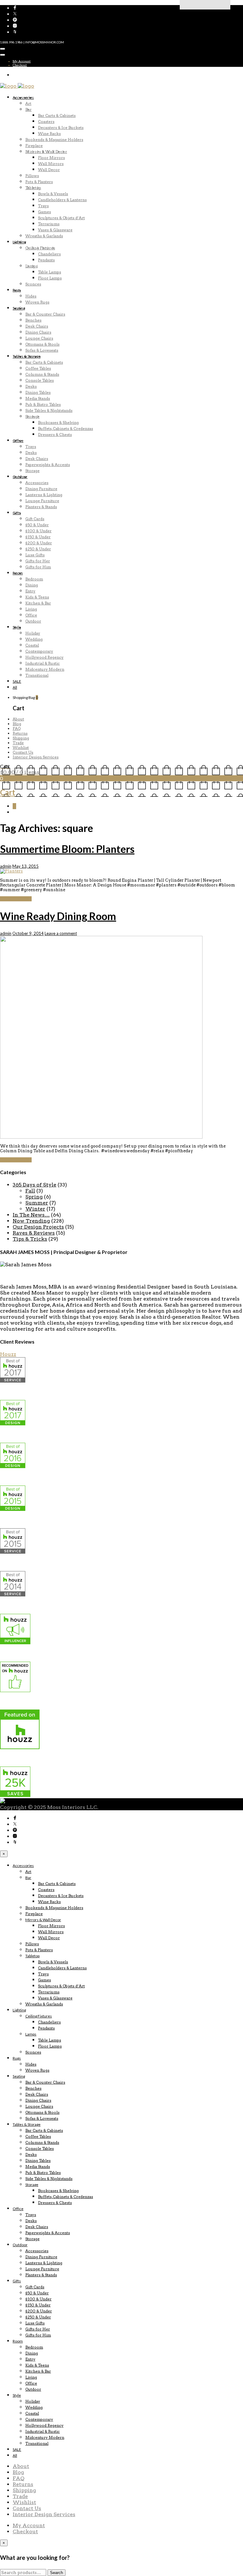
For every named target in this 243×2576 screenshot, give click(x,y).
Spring (34, 1197)
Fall (30, 1191)
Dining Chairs (38, 332)
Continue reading (16, 899)
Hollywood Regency (44, 657)
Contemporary (39, 651)
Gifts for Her (38, 561)
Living (31, 609)
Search (56, 2573)
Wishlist (21, 748)
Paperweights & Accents (48, 465)
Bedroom (34, 579)
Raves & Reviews (34, 1233)
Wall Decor (49, 170)
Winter (35, 1209)
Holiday (33, 633)
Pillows (32, 176)
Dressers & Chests (55, 435)
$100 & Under (38, 531)
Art (28, 103)
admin (6, 866)
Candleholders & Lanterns (62, 200)
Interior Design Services (36, 757)
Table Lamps (50, 272)
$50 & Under (37, 525)
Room (18, 573)
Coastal (32, 645)
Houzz (8, 1354)
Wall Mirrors (51, 164)
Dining (32, 585)
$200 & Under (39, 543)
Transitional (37, 675)
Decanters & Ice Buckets (61, 128)
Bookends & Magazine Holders (54, 140)
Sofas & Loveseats (42, 350)
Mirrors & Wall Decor (46, 152)
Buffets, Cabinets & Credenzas (65, 428)
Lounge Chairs (39, 338)
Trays (43, 206)
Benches (33, 320)
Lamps (31, 266)
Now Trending (31, 1221)
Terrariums (49, 224)
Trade (18, 743)
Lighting (19, 242)
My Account (22, 61)
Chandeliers (49, 254)
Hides (31, 296)
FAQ (17, 729)
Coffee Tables (38, 368)
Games (44, 212)
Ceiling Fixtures (40, 248)
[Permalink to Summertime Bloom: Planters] (11, 871)
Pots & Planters (39, 182)
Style (17, 627)
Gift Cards (35, 519)
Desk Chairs (37, 326)
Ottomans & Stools (42, 344)
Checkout (20, 65)
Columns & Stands (42, 374)
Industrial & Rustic (43, 663)
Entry (30, 591)
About (18, 719)
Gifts (17, 513)
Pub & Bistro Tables (43, 404)
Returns (20, 733)
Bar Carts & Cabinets (57, 115)
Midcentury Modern (45, 669)
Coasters (46, 121)
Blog (17, 724)
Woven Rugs (37, 302)
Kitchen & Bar (38, 603)
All (15, 687)
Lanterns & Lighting (44, 495)
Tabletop (33, 188)
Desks (31, 386)
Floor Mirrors (51, 158)
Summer (37, 1203)
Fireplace (34, 146)
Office (18, 441)
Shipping (21, 738)
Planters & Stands (41, 507)
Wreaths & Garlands (44, 236)
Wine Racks (49, 134)
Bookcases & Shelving (58, 422)
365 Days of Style (34, 1185)
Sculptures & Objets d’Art (61, 218)
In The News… (31, 1215)
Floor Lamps (50, 278)
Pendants (46, 260)
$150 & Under (38, 537)
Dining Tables (38, 392)
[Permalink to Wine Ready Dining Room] (101, 1137)
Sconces (33, 284)
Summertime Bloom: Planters (67, 849)
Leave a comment (61, 933)
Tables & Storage (27, 356)
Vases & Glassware (55, 230)
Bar (28, 109)
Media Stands (38, 398)
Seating (19, 308)
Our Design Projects (38, 1227)
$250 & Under (38, 549)
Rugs (17, 290)
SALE (17, 681)
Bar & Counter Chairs (45, 314)
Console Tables (40, 380)
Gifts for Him (38, 567)
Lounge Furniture (42, 501)
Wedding (34, 639)
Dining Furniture (41, 489)
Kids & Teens (37, 597)
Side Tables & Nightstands (49, 410)
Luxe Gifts (35, 555)
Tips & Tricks (30, 1239)
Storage (32, 416)
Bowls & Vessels (53, 194)
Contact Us (23, 752)
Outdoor (20, 477)
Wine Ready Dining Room (58, 916)
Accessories (23, 97)
